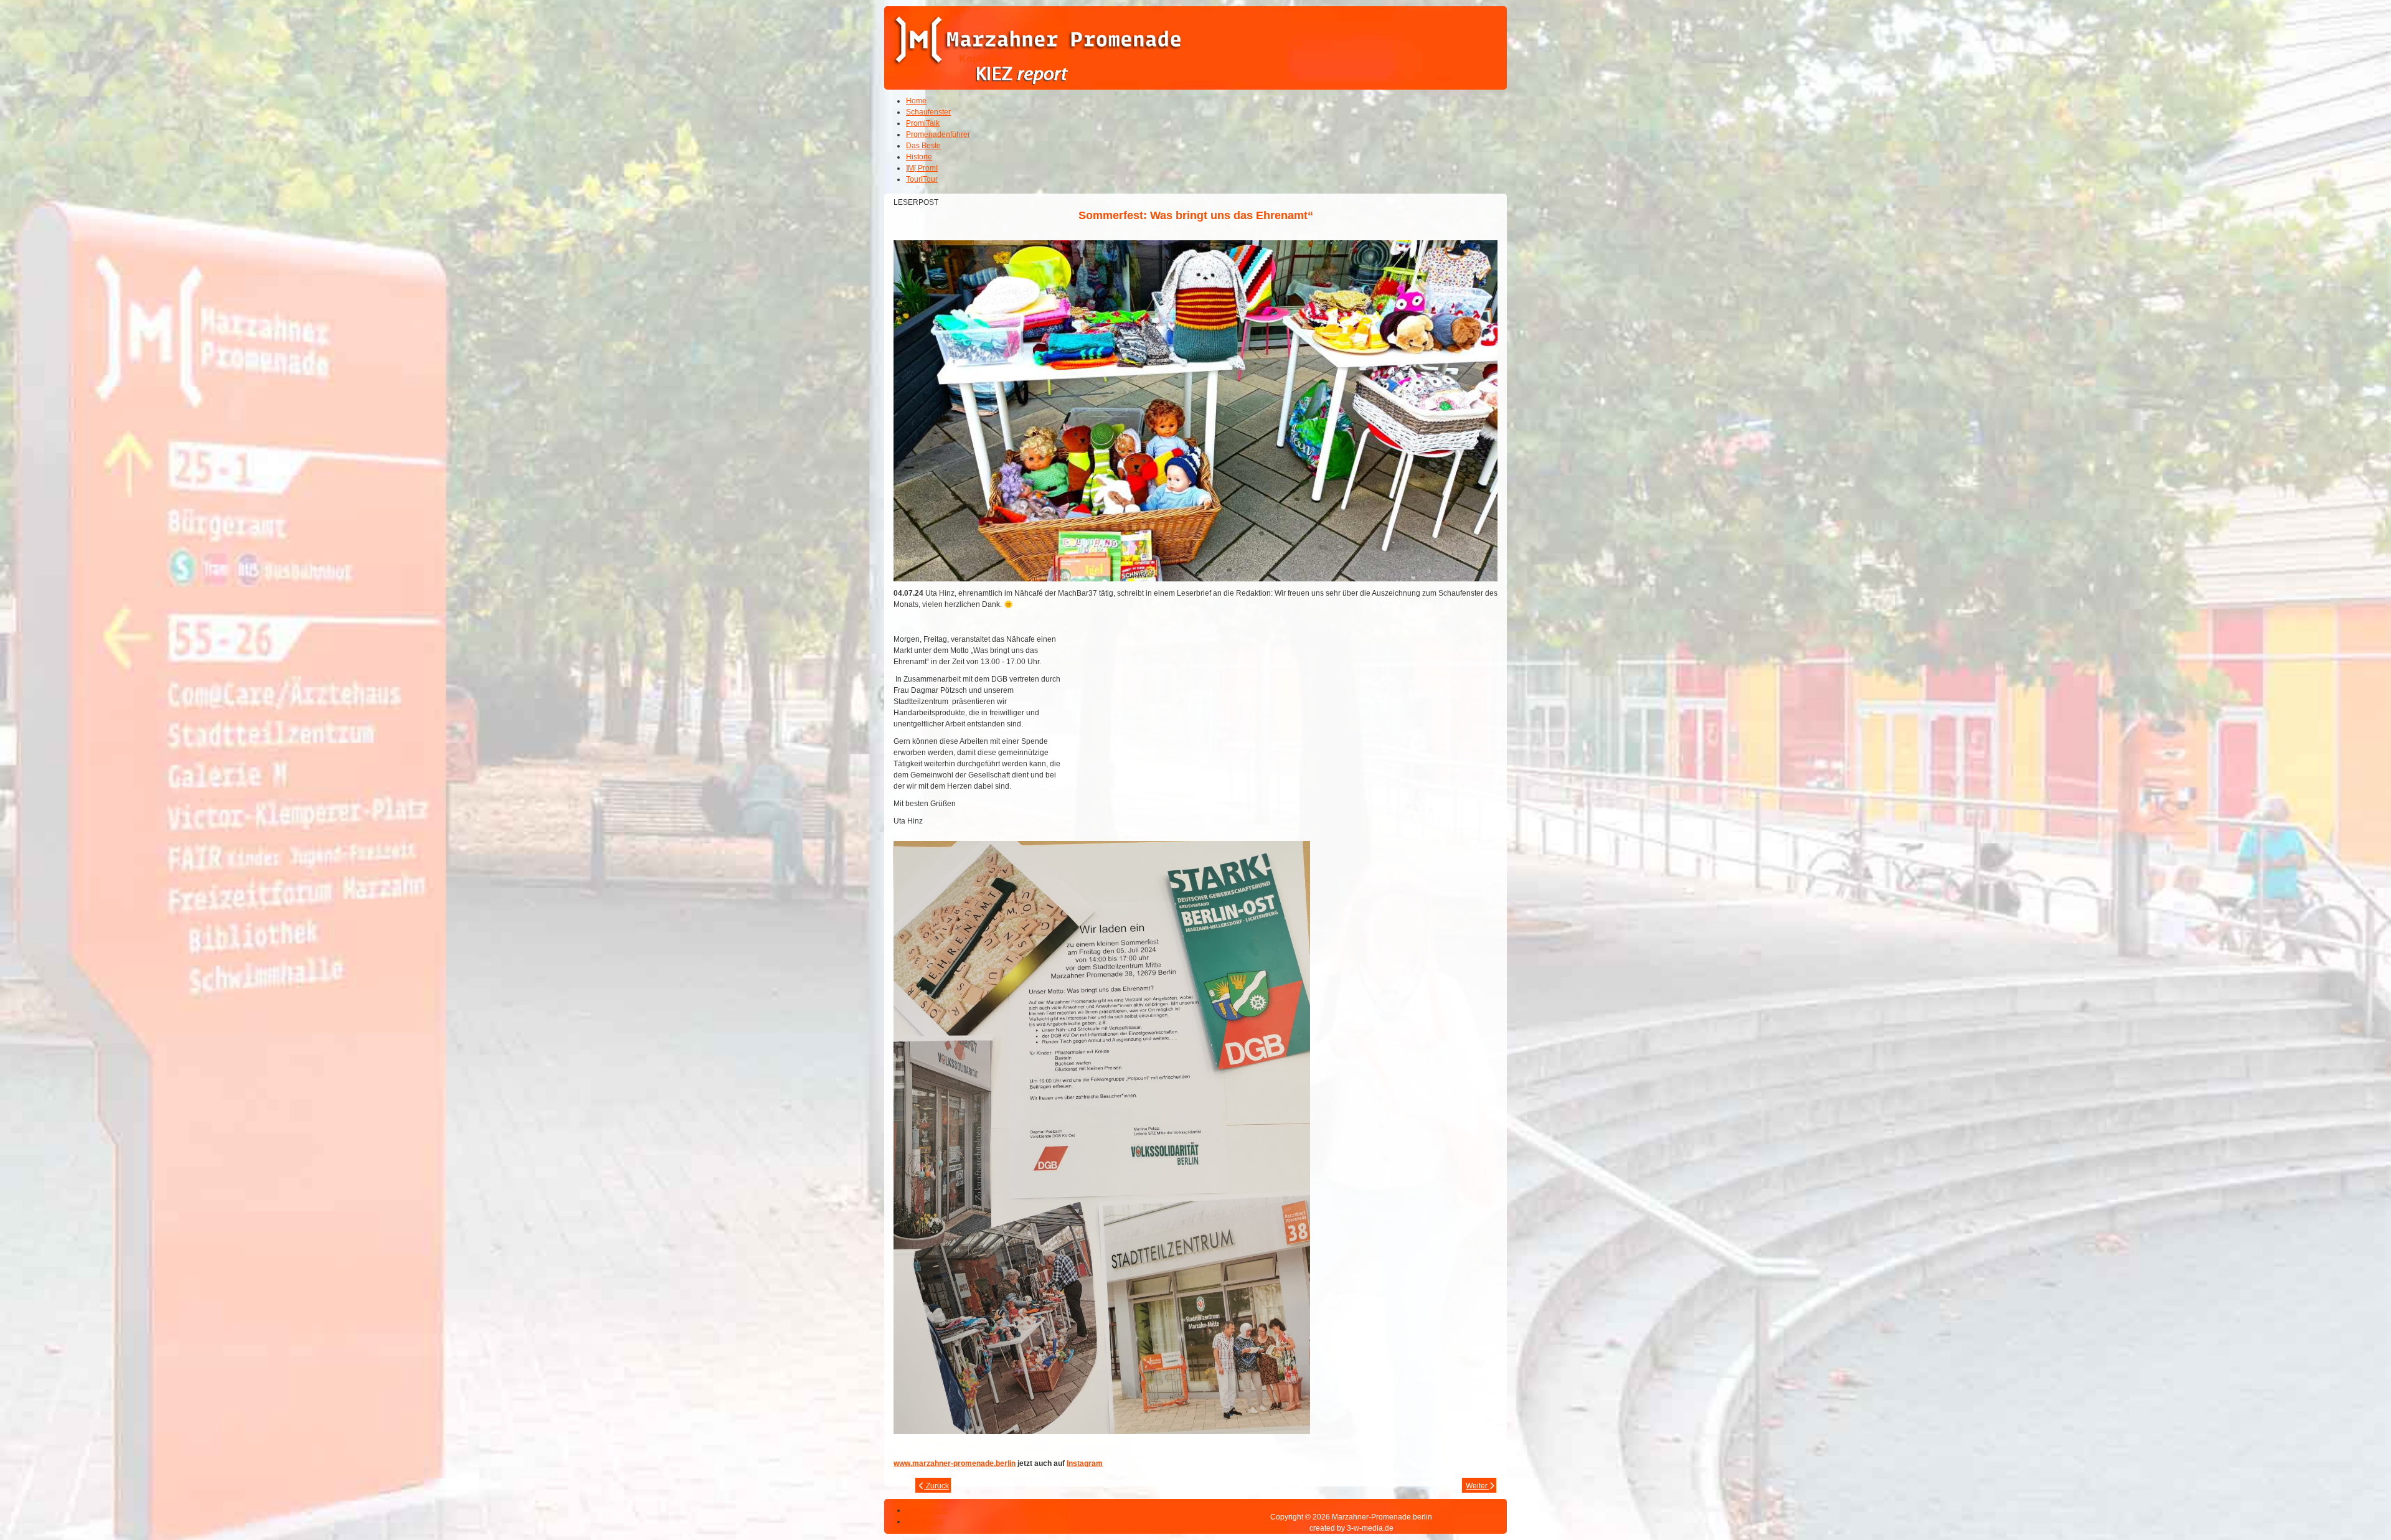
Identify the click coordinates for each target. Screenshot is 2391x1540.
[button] (2347, 1496)
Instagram (1085, 1463)
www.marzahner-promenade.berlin (955, 1463)
